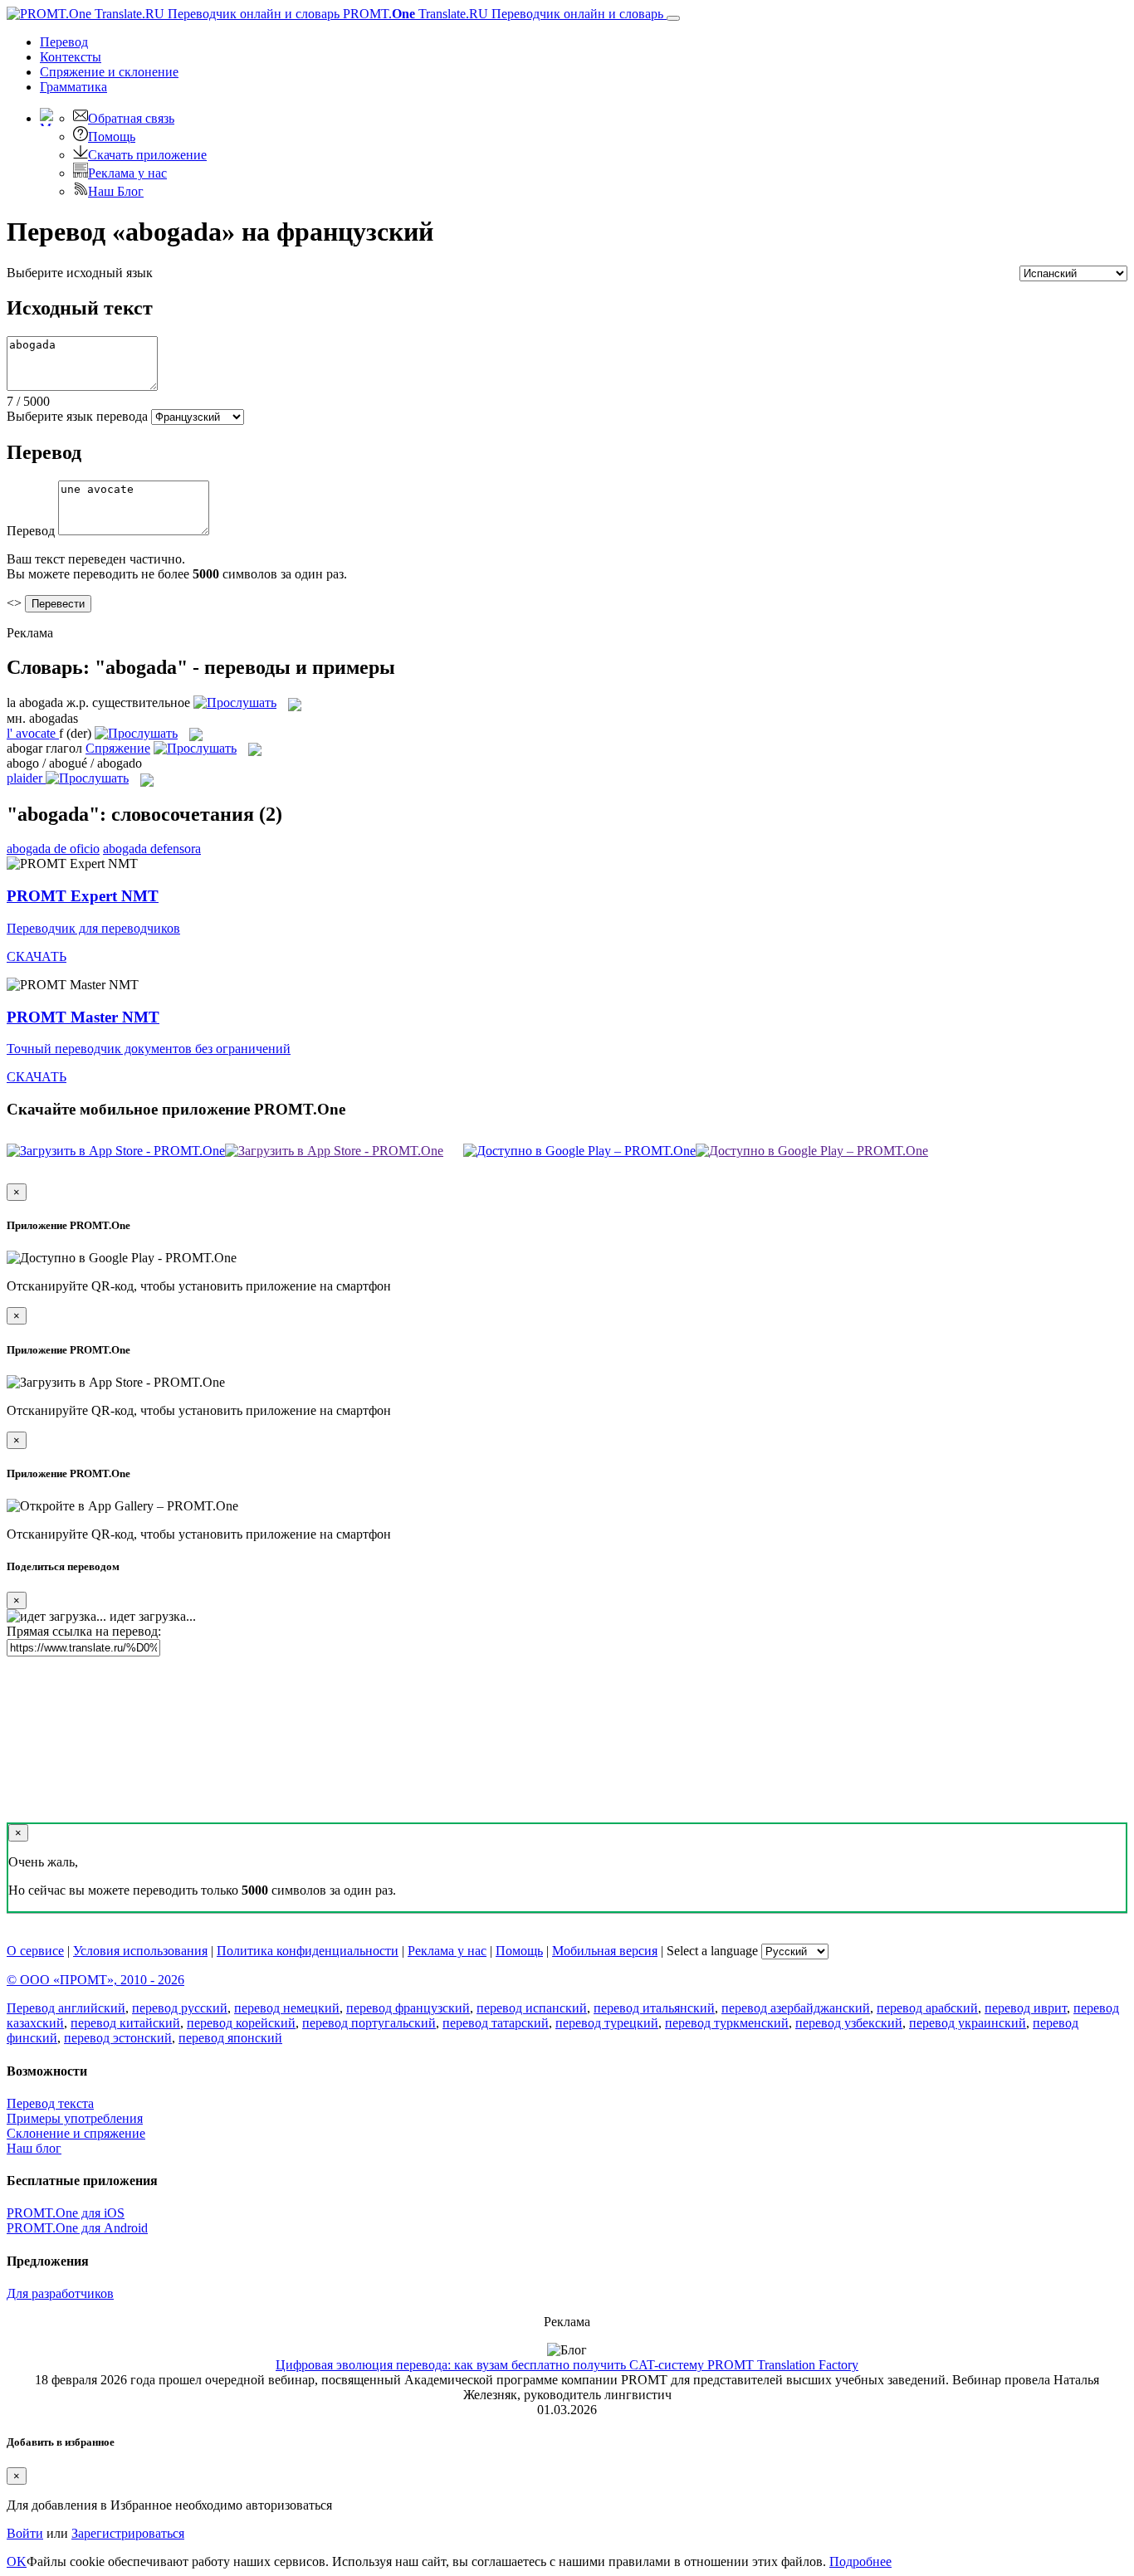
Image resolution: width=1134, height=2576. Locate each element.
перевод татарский (496, 2023)
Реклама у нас (127, 173)
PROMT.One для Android (77, 2228)
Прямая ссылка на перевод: (84, 1631)
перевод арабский (927, 2008)
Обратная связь (131, 118)
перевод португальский (369, 2023)
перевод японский (230, 2038)
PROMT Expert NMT (83, 896)
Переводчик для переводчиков (93, 928)
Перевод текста (50, 2103)
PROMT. (501, 14)
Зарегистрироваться (128, 2533)
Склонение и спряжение (76, 2133)
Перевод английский (66, 2008)
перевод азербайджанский (796, 2008)
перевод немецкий (287, 2008)
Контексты (71, 57)
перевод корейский (241, 2023)
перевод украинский (968, 2023)
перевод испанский (532, 2008)
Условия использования (140, 1951)
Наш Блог (116, 191)
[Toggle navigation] (673, 18)
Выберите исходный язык (80, 273)
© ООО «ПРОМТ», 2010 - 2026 (95, 1980)
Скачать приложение (147, 155)
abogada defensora (152, 849)
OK (17, 2561)
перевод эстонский (118, 2038)
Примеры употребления (75, 2118)
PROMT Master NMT (83, 1017)
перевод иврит (1026, 2008)
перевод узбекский (849, 2023)
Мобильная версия (605, 1951)
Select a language (712, 1951)
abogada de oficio (53, 849)
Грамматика (73, 87)
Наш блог (34, 2148)
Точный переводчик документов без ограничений (149, 1049)
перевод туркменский (727, 2023)
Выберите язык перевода (77, 416)
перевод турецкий (607, 2023)
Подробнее (860, 2561)
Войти (25, 2533)
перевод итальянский (654, 2008)
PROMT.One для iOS (66, 2213)
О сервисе (35, 1951)
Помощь (112, 137)
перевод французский (408, 2008)
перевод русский (180, 2008)
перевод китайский (125, 2023)
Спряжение (109, 72)
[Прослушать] (235, 703)
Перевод (64, 42)
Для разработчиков (60, 2293)
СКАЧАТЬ (37, 956)
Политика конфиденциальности (308, 1951)
